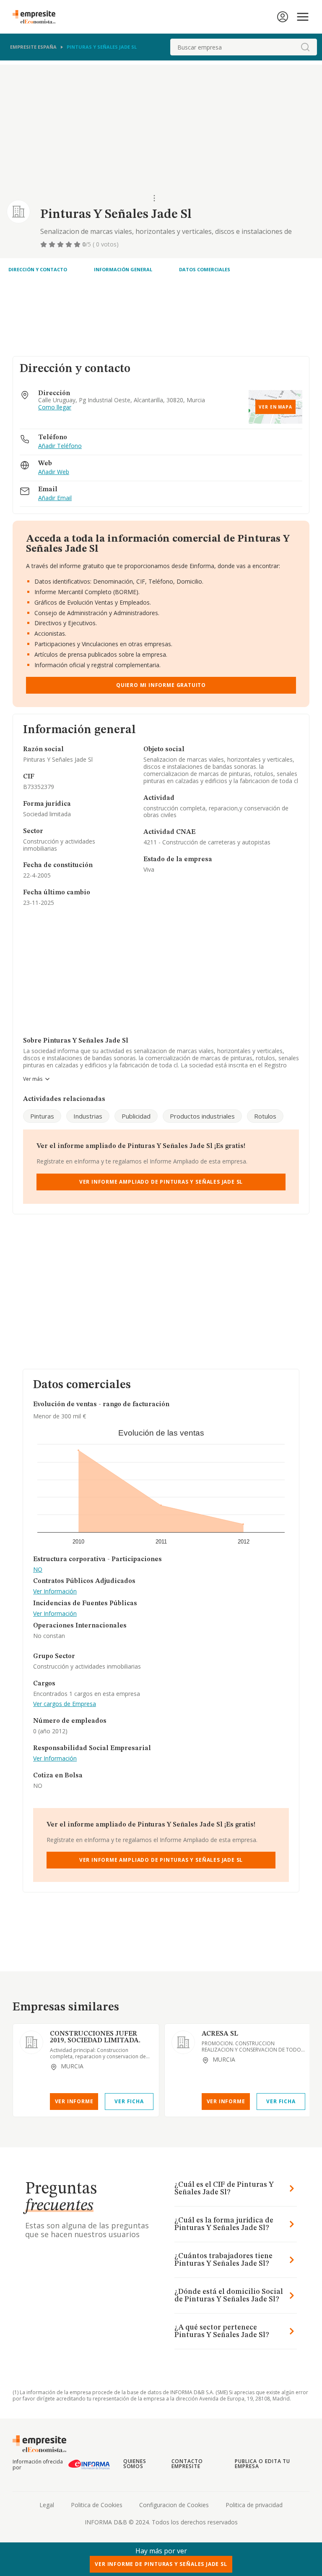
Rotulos (265, 1116)
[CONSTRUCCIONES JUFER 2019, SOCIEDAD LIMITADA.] (31, 2042)
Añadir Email (55, 498)
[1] (44, 244)
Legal (47, 2505)
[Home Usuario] (283, 17)
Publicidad (136, 1116)
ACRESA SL (220, 2034)
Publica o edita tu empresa (262, 2464)
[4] (70, 244)
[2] (53, 244)
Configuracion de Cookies (174, 2505)
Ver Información (55, 1592)
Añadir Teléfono (60, 446)
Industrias (88, 1116)
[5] (78, 244)
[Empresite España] (37, 17)
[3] (61, 244)
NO (38, 1570)
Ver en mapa (275, 407)
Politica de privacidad (254, 2505)
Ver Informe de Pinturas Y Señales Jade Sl (161, 2564)
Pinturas (42, 1116)
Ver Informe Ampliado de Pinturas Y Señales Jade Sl (161, 1182)
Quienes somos (135, 2464)
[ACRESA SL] (183, 2042)
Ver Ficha (129, 2101)
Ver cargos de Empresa (65, 1704)
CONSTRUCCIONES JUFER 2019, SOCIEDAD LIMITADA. (95, 2037)
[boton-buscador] (305, 47)
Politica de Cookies (97, 2505)
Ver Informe (74, 2101)
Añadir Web (54, 472)
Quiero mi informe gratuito (161, 685)
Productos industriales (202, 1116)
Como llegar (55, 407)
